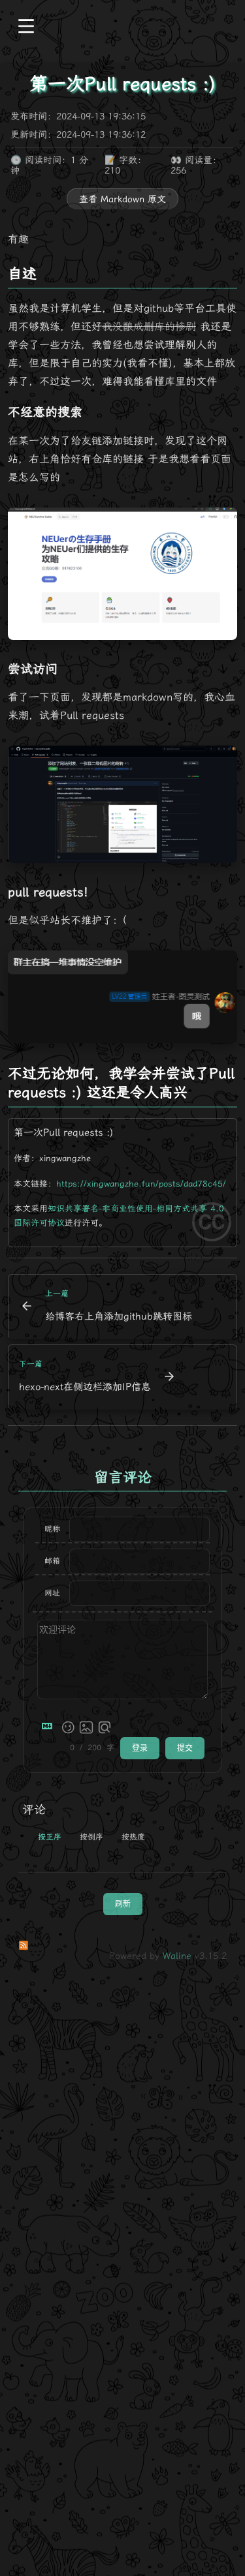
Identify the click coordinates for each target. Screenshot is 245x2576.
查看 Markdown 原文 (122, 199)
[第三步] (122, 997)
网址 (52, 1593)
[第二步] (122, 804)
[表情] (68, 1727)
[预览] (105, 1727)
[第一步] (122, 574)
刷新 (123, 1904)
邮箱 (52, 1561)
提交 (185, 1748)
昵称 (52, 1529)
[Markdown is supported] (50, 1727)
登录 (140, 1748)
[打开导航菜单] (26, 27)
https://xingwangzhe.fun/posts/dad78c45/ (141, 1184)
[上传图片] (86, 1727)
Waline (177, 1956)
